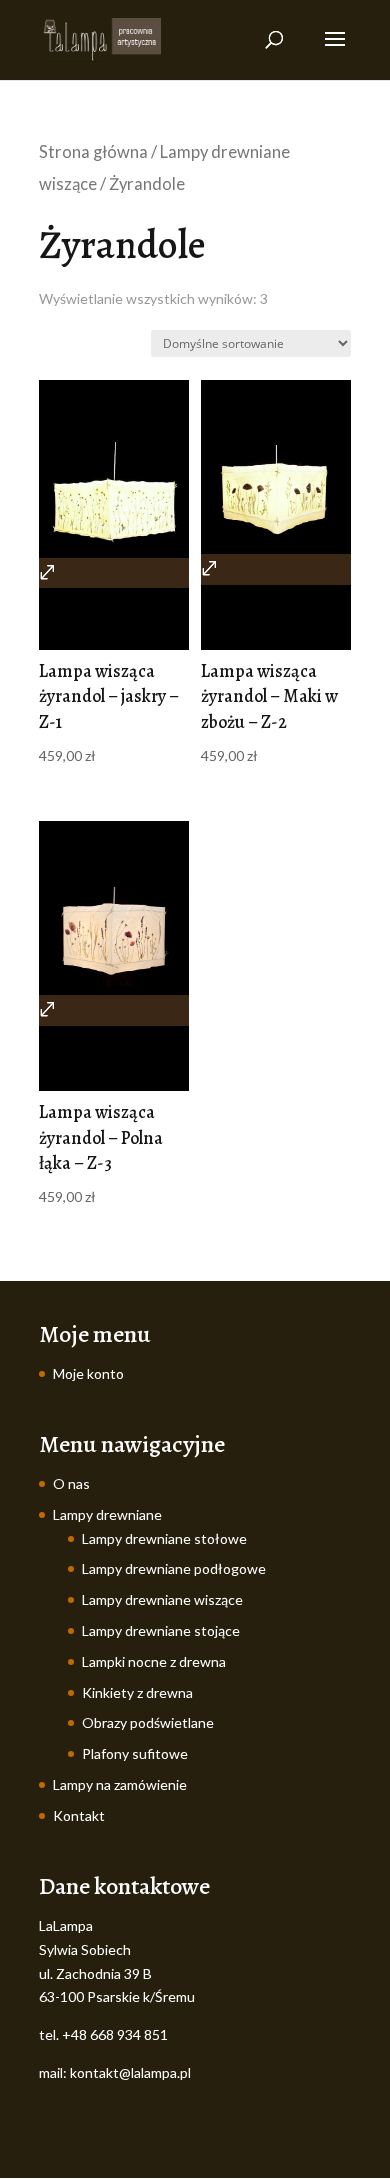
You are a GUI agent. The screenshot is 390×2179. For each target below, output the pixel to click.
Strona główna (93, 152)
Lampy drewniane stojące (161, 1630)
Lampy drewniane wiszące (162, 1599)
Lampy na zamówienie (120, 1784)
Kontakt (79, 1815)
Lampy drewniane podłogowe (174, 1568)
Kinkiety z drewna (137, 1692)
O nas (71, 1483)
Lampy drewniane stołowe (164, 1538)
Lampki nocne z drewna (154, 1661)
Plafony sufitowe (135, 1753)
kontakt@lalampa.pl (130, 2072)
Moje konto (88, 1373)
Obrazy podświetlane (148, 1722)
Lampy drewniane (107, 1514)
